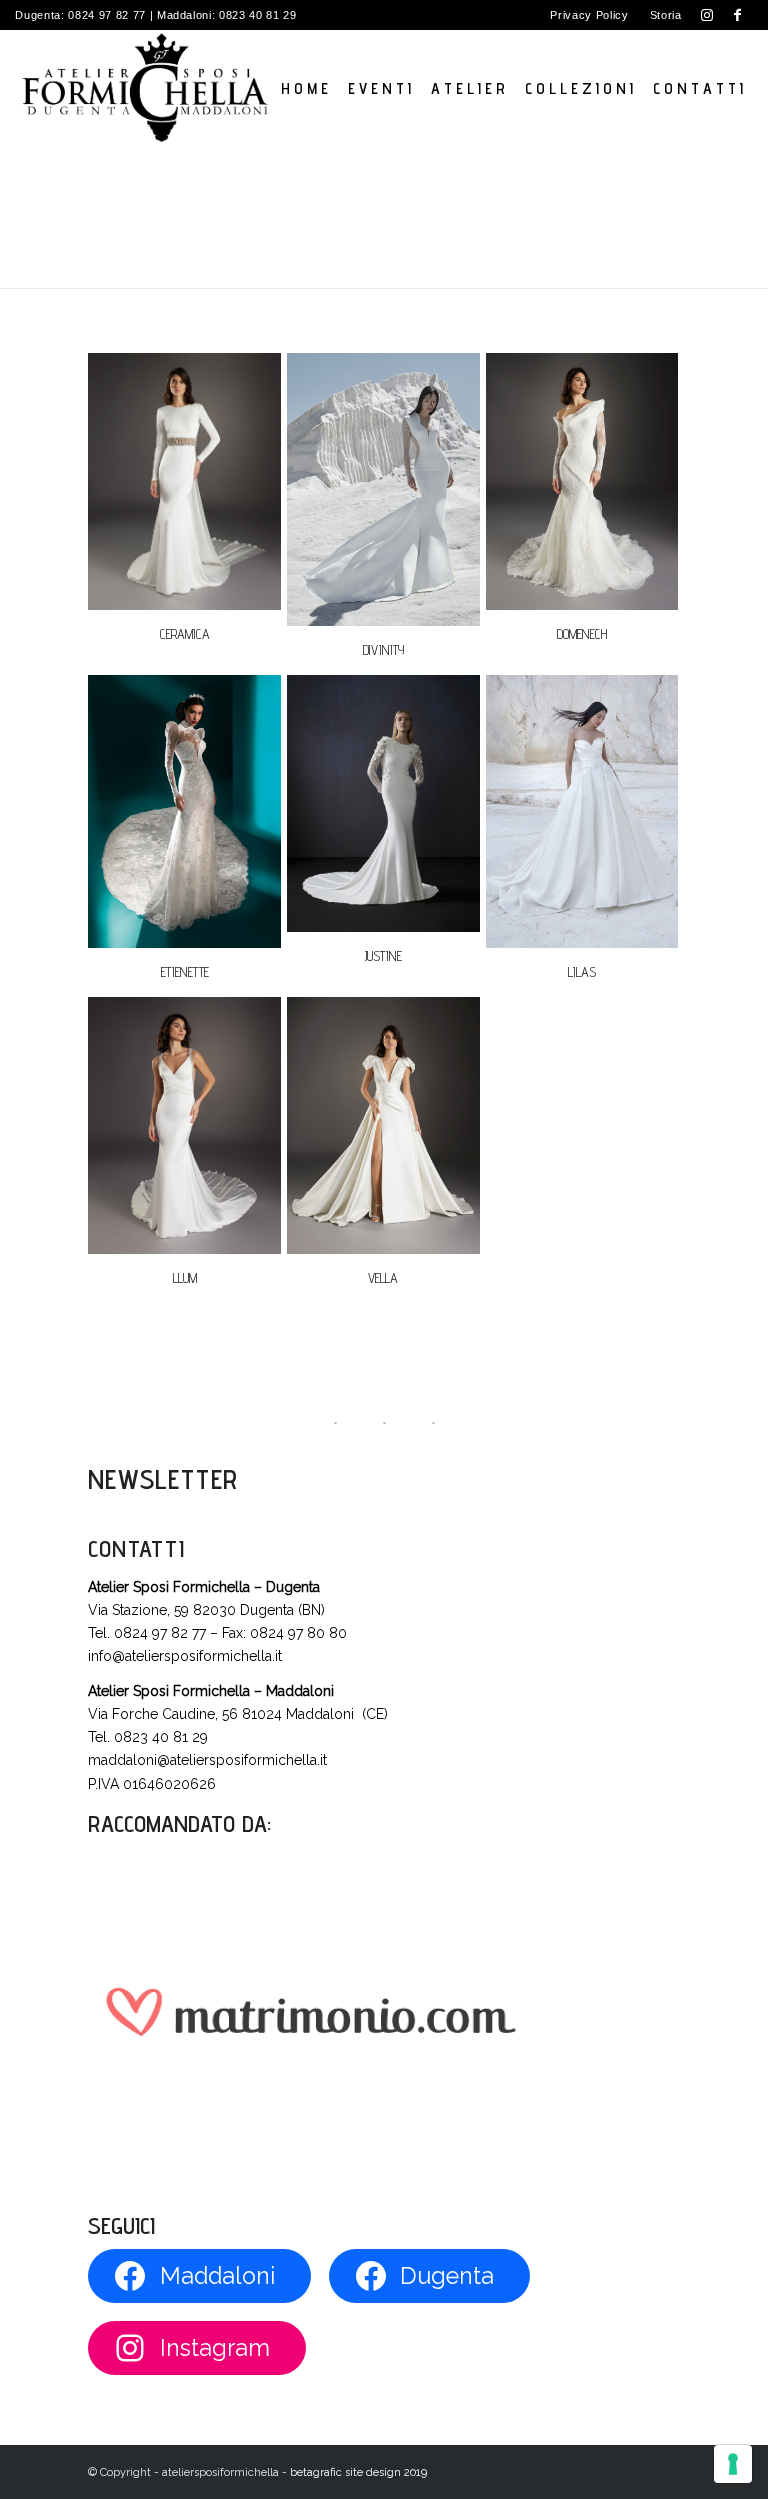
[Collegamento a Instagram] (707, 15)
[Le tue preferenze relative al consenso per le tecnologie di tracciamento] (733, 2464)
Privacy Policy (589, 15)
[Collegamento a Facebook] (738, 15)
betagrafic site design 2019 (358, 2472)
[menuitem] (589, 15)
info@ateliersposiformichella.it (185, 1656)
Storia (666, 15)
